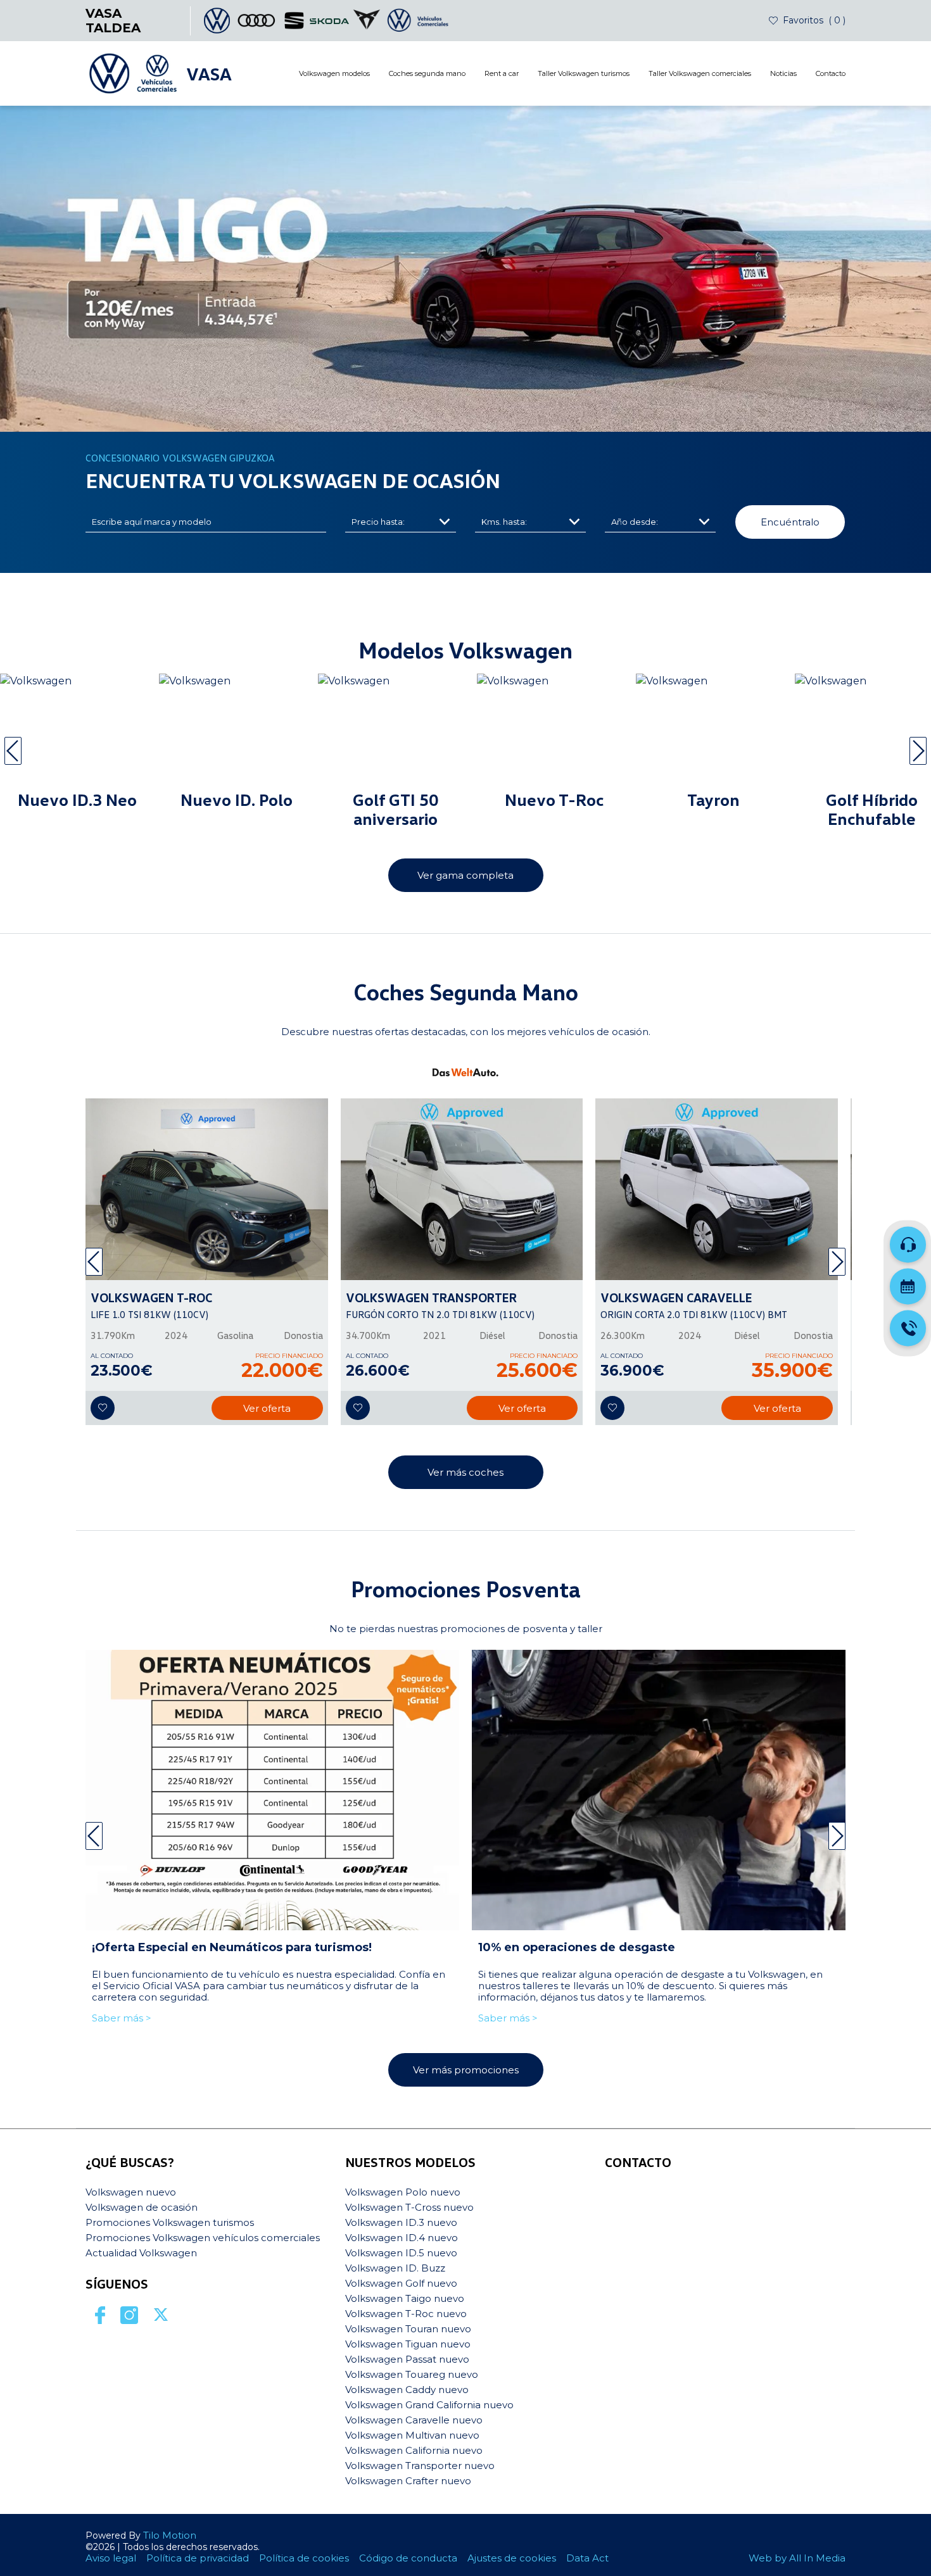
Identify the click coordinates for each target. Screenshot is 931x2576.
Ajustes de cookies (512, 2558)
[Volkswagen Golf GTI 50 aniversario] (396, 732)
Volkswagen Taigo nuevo (405, 2298)
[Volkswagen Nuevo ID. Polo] (237, 732)
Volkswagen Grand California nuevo (429, 2405)
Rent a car (502, 73)
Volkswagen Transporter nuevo (420, 2466)
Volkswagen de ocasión (142, 2207)
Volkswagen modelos (334, 73)
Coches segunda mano (427, 73)
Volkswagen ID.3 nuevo (401, 2222)
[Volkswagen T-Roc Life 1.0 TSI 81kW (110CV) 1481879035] (207, 1189)
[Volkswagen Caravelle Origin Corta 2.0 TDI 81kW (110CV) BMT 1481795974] (717, 1189)
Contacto (831, 73)
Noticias (783, 73)
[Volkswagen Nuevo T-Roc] (554, 732)
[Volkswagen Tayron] (713, 732)
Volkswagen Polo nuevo (403, 2192)
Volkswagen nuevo (131, 2192)
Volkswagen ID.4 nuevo (402, 2238)
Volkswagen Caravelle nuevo (414, 2420)
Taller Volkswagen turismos (584, 73)
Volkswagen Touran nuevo (408, 2329)
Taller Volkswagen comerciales (700, 73)
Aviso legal (111, 2558)
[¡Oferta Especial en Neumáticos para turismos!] (272, 1790)
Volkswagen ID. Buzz (395, 2268)
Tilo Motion (170, 2535)
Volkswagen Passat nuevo (407, 2359)
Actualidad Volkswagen (141, 2253)
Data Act (587, 2558)
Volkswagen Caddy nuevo (407, 2390)
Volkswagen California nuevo (414, 2450)
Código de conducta (408, 2558)
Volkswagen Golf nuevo (401, 2283)
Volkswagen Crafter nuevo (408, 2481)
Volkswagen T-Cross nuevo (409, 2207)
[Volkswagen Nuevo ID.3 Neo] (78, 732)
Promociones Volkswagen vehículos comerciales (203, 2238)
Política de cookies (304, 2558)
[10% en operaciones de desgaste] (659, 1790)
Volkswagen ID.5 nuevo (401, 2253)
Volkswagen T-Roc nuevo (406, 2314)
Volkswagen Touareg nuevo (412, 2374)
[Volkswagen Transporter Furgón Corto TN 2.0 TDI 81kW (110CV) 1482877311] (462, 1189)
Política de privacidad (198, 2558)
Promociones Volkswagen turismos (170, 2222)
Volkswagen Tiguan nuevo (408, 2344)
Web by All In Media (797, 2558)
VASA (209, 73)
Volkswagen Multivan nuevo (412, 2435)
